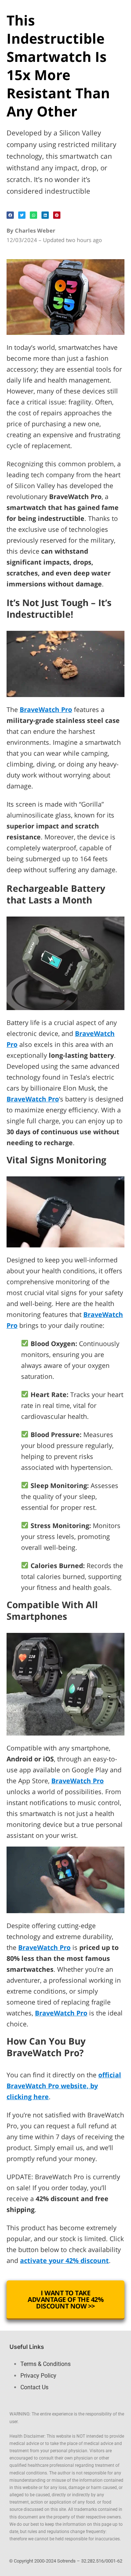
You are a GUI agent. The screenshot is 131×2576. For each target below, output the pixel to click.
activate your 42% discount (64, 2260)
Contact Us (34, 2387)
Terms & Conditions (45, 2364)
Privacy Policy (38, 2376)
